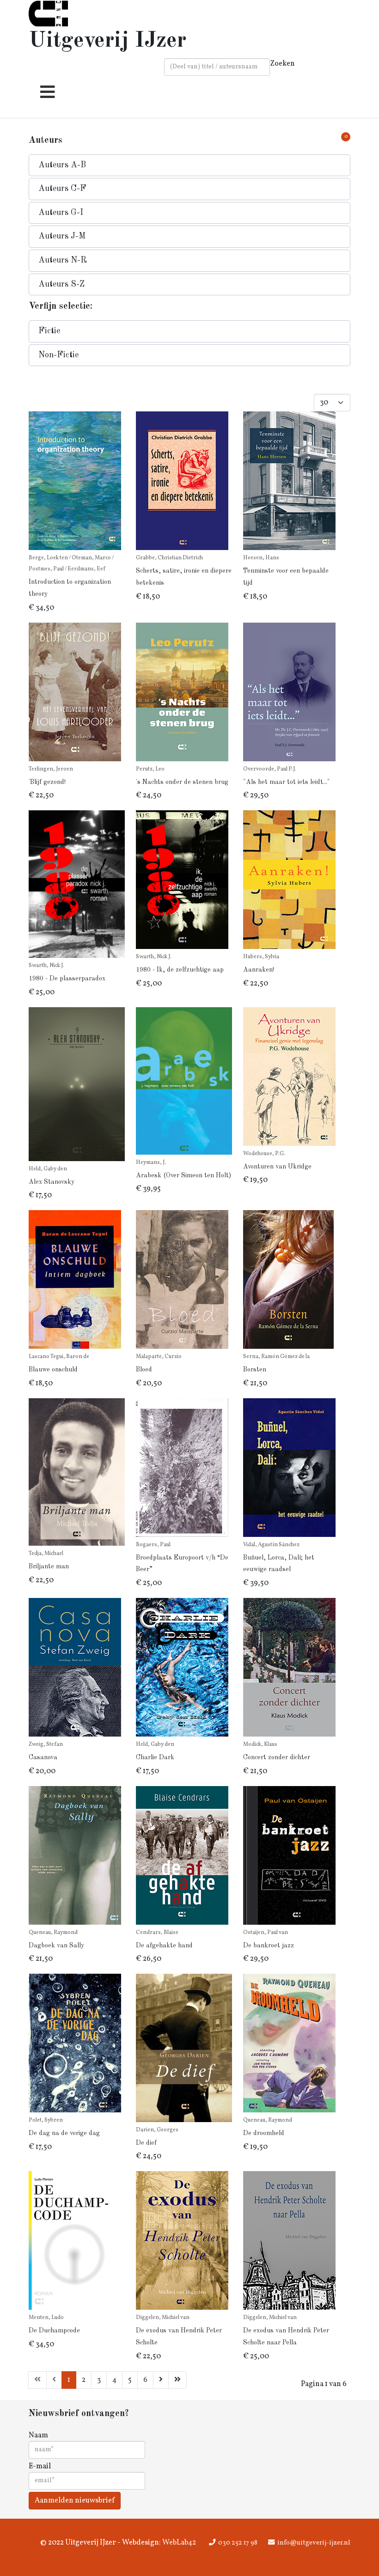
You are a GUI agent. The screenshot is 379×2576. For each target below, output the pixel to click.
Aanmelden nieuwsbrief (75, 2501)
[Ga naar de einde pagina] (177, 2380)
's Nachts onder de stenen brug (182, 782)
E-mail (40, 2466)
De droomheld (264, 2133)
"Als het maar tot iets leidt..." (287, 782)
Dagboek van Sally (56, 1946)
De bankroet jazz (269, 1946)
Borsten (255, 1370)
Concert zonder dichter (277, 1757)
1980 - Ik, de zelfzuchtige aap (180, 970)
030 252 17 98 (238, 2543)
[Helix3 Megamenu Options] (45, 96)
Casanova (43, 1757)
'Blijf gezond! (47, 782)
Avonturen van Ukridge (277, 1167)
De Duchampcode (54, 2331)
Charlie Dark (155, 1757)
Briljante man (49, 1566)
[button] (189, 165)
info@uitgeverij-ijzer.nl (314, 2543)
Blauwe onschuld (53, 1370)
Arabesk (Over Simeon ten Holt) (183, 1175)
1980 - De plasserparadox (67, 979)
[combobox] (217, 67)
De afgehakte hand (164, 1946)
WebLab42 (178, 2543)
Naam (38, 2435)
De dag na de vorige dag (64, 2133)
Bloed (144, 1370)
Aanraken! (259, 970)
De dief (146, 2143)
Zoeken (282, 64)
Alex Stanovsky (52, 1182)
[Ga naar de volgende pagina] (161, 2380)
